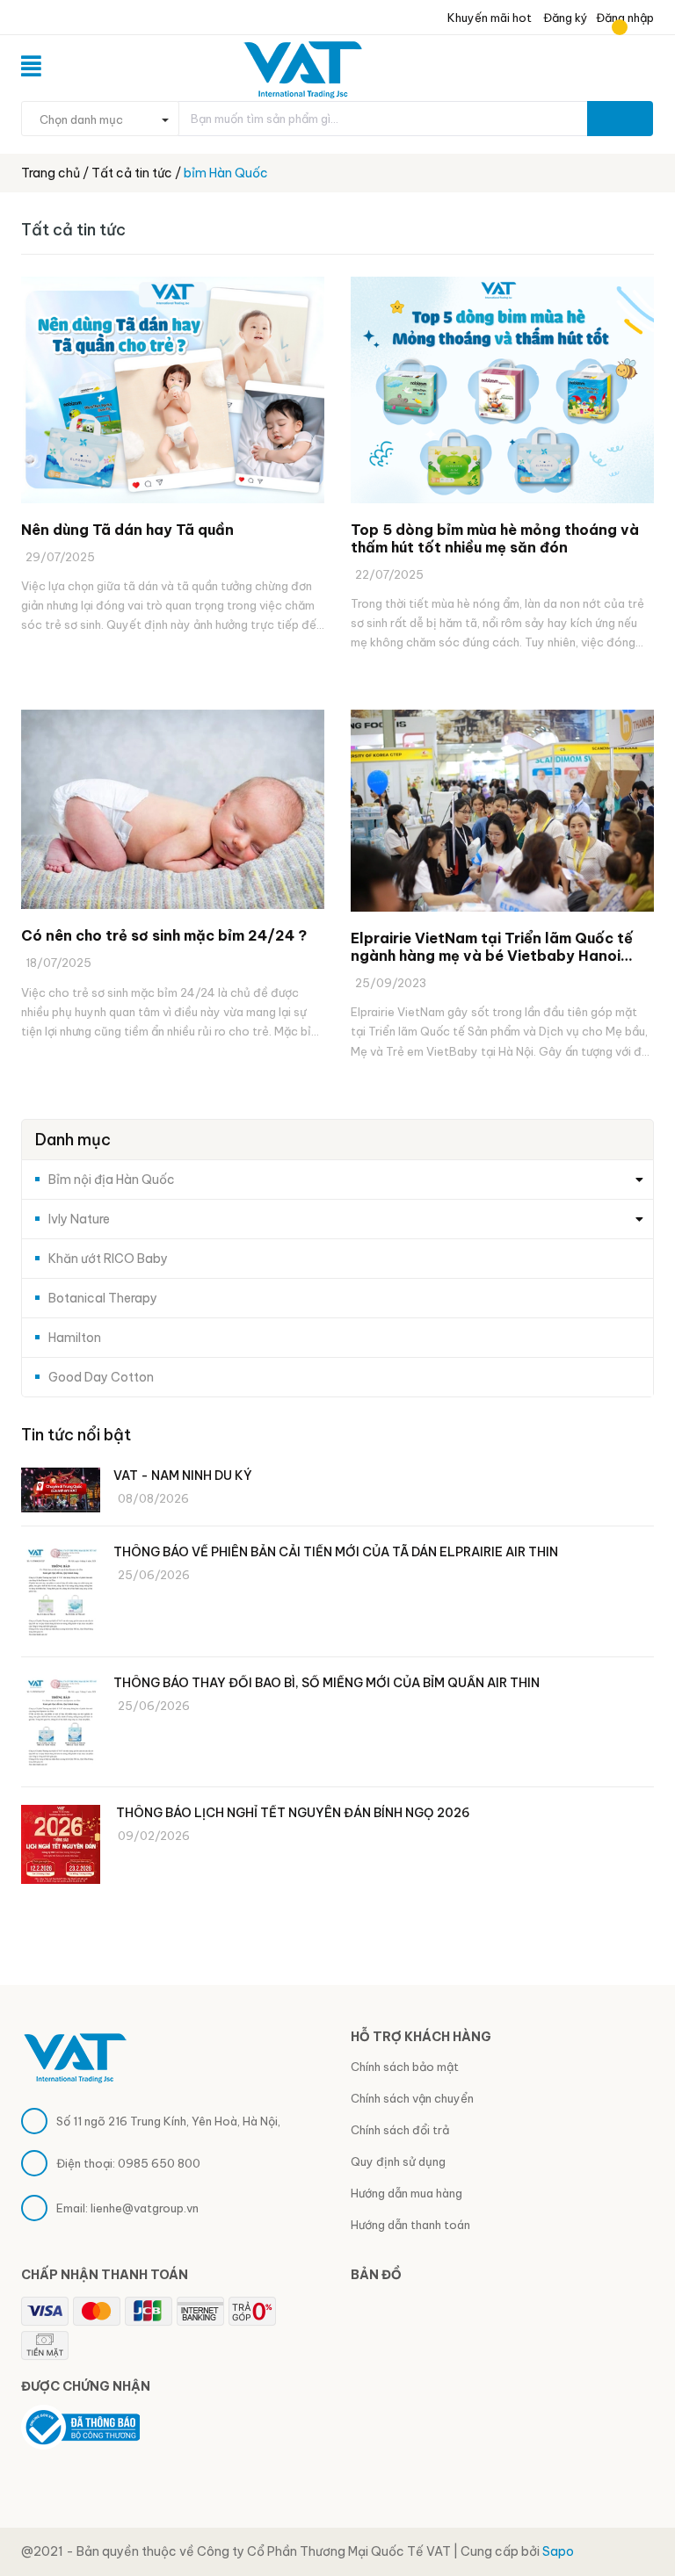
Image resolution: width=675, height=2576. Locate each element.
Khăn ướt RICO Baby (108, 1259)
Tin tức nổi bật (76, 1435)
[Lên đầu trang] (640, 2519)
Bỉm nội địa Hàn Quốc (112, 1180)
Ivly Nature (79, 1219)
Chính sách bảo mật (405, 2067)
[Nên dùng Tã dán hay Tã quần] (173, 390)
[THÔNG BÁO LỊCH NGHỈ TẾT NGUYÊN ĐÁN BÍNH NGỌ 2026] (61, 1844)
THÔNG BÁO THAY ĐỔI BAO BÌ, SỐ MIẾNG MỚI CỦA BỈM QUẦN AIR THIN (327, 1683)
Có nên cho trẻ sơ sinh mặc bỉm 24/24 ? (164, 935)
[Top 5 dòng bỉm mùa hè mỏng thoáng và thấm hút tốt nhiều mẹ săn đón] (502, 390)
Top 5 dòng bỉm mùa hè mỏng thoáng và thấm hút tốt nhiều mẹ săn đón (495, 538)
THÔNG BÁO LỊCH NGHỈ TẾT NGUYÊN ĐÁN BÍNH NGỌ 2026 (293, 1813)
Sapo (558, 2551)
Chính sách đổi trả (400, 2130)
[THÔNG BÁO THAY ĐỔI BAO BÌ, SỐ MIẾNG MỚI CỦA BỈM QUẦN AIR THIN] (61, 1725)
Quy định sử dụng (398, 2161)
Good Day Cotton (101, 1377)
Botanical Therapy (103, 1298)
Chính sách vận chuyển (412, 2098)
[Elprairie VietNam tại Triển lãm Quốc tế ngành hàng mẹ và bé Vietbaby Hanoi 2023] (502, 811)
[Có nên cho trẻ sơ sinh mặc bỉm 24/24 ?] (173, 810)
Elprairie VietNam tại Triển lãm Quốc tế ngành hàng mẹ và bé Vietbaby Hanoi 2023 (492, 947)
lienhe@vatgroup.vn (145, 2208)
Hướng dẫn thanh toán (410, 2225)
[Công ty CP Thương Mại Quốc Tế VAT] (75, 2056)
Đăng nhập (625, 18)
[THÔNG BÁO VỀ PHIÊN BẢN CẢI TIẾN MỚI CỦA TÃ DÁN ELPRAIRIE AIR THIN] (61, 1594)
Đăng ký (564, 18)
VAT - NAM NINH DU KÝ (183, 1476)
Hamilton (75, 1338)
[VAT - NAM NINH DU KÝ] (61, 1490)
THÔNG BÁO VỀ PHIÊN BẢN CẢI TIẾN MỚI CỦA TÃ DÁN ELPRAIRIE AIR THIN (336, 1552)
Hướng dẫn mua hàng (406, 2193)
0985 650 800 (159, 2163)
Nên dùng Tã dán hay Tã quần (127, 530)
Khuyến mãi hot (488, 18)
